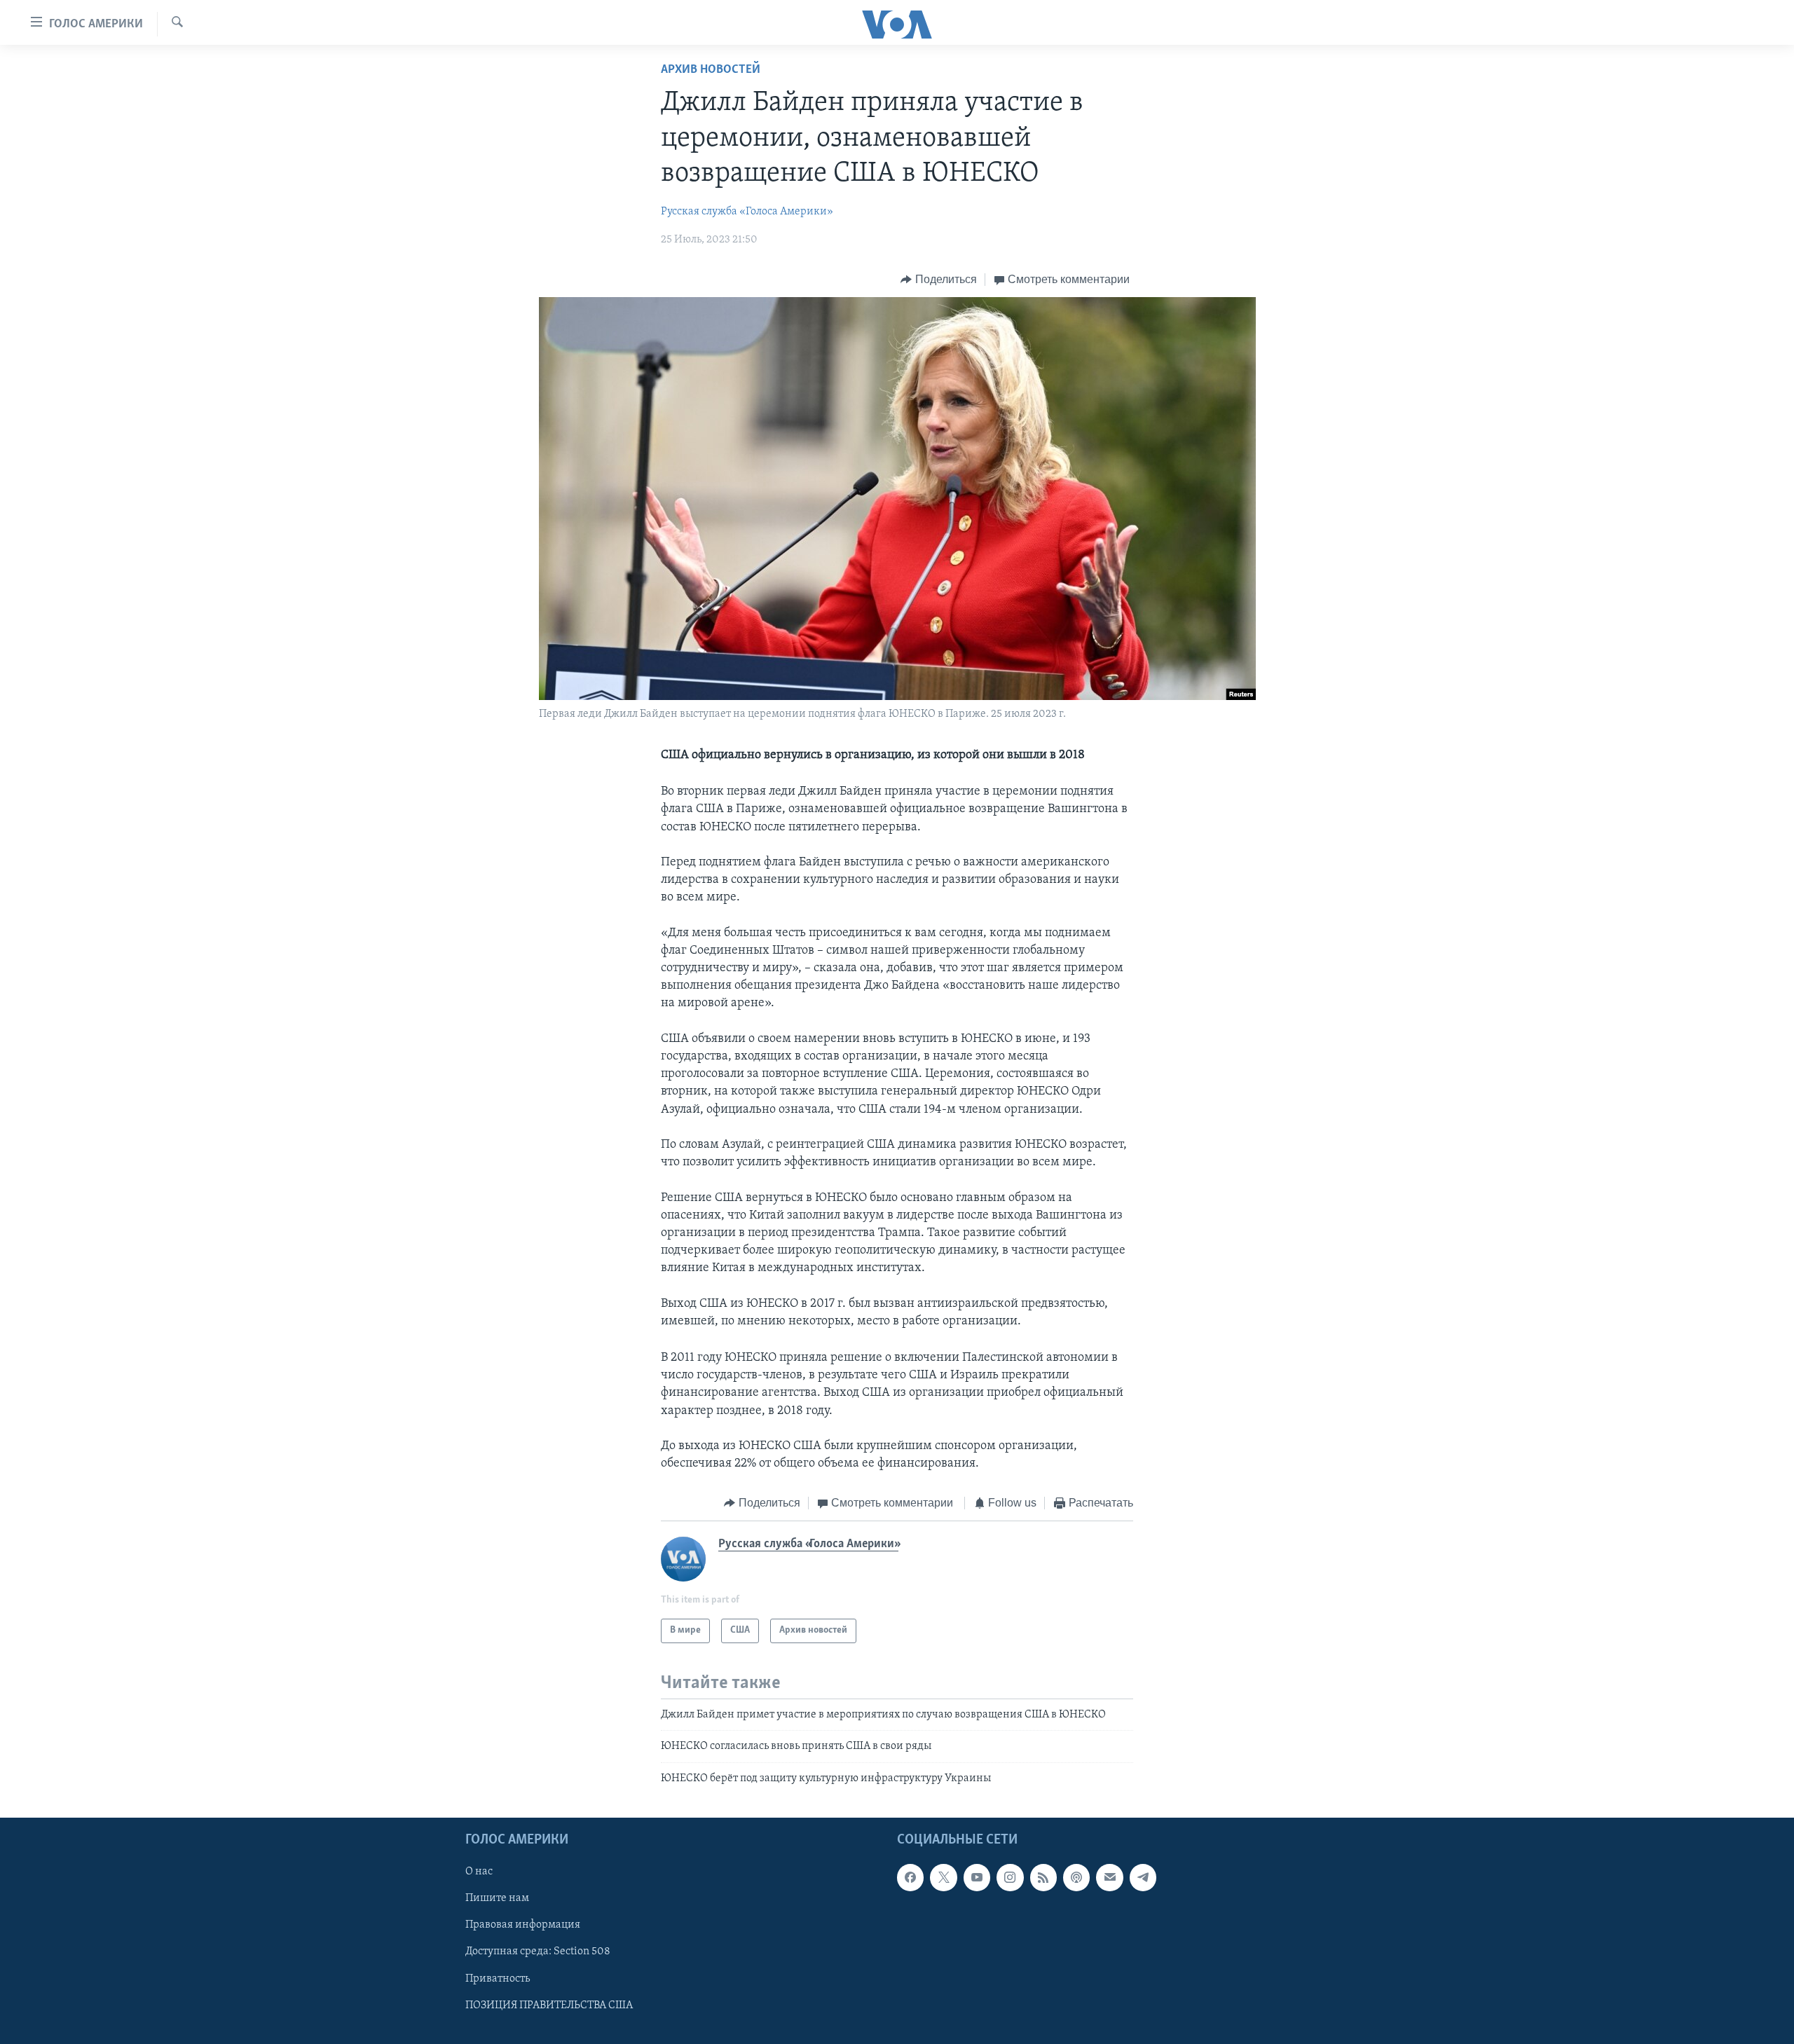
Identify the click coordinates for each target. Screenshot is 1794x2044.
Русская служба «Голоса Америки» (747, 212)
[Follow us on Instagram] (1010, 1877)
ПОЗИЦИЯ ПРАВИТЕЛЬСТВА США (549, 2005)
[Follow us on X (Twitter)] (943, 1877)
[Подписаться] (1109, 1877)
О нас (479, 1872)
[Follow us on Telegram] (1143, 1877)
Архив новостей (711, 70)
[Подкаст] (1076, 1877)
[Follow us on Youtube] (977, 1877)
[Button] (939, 280)
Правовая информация (523, 1925)
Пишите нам (497, 1898)
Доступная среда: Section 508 (538, 1952)
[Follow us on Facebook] (910, 1877)
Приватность (498, 1978)
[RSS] (1043, 1877)
